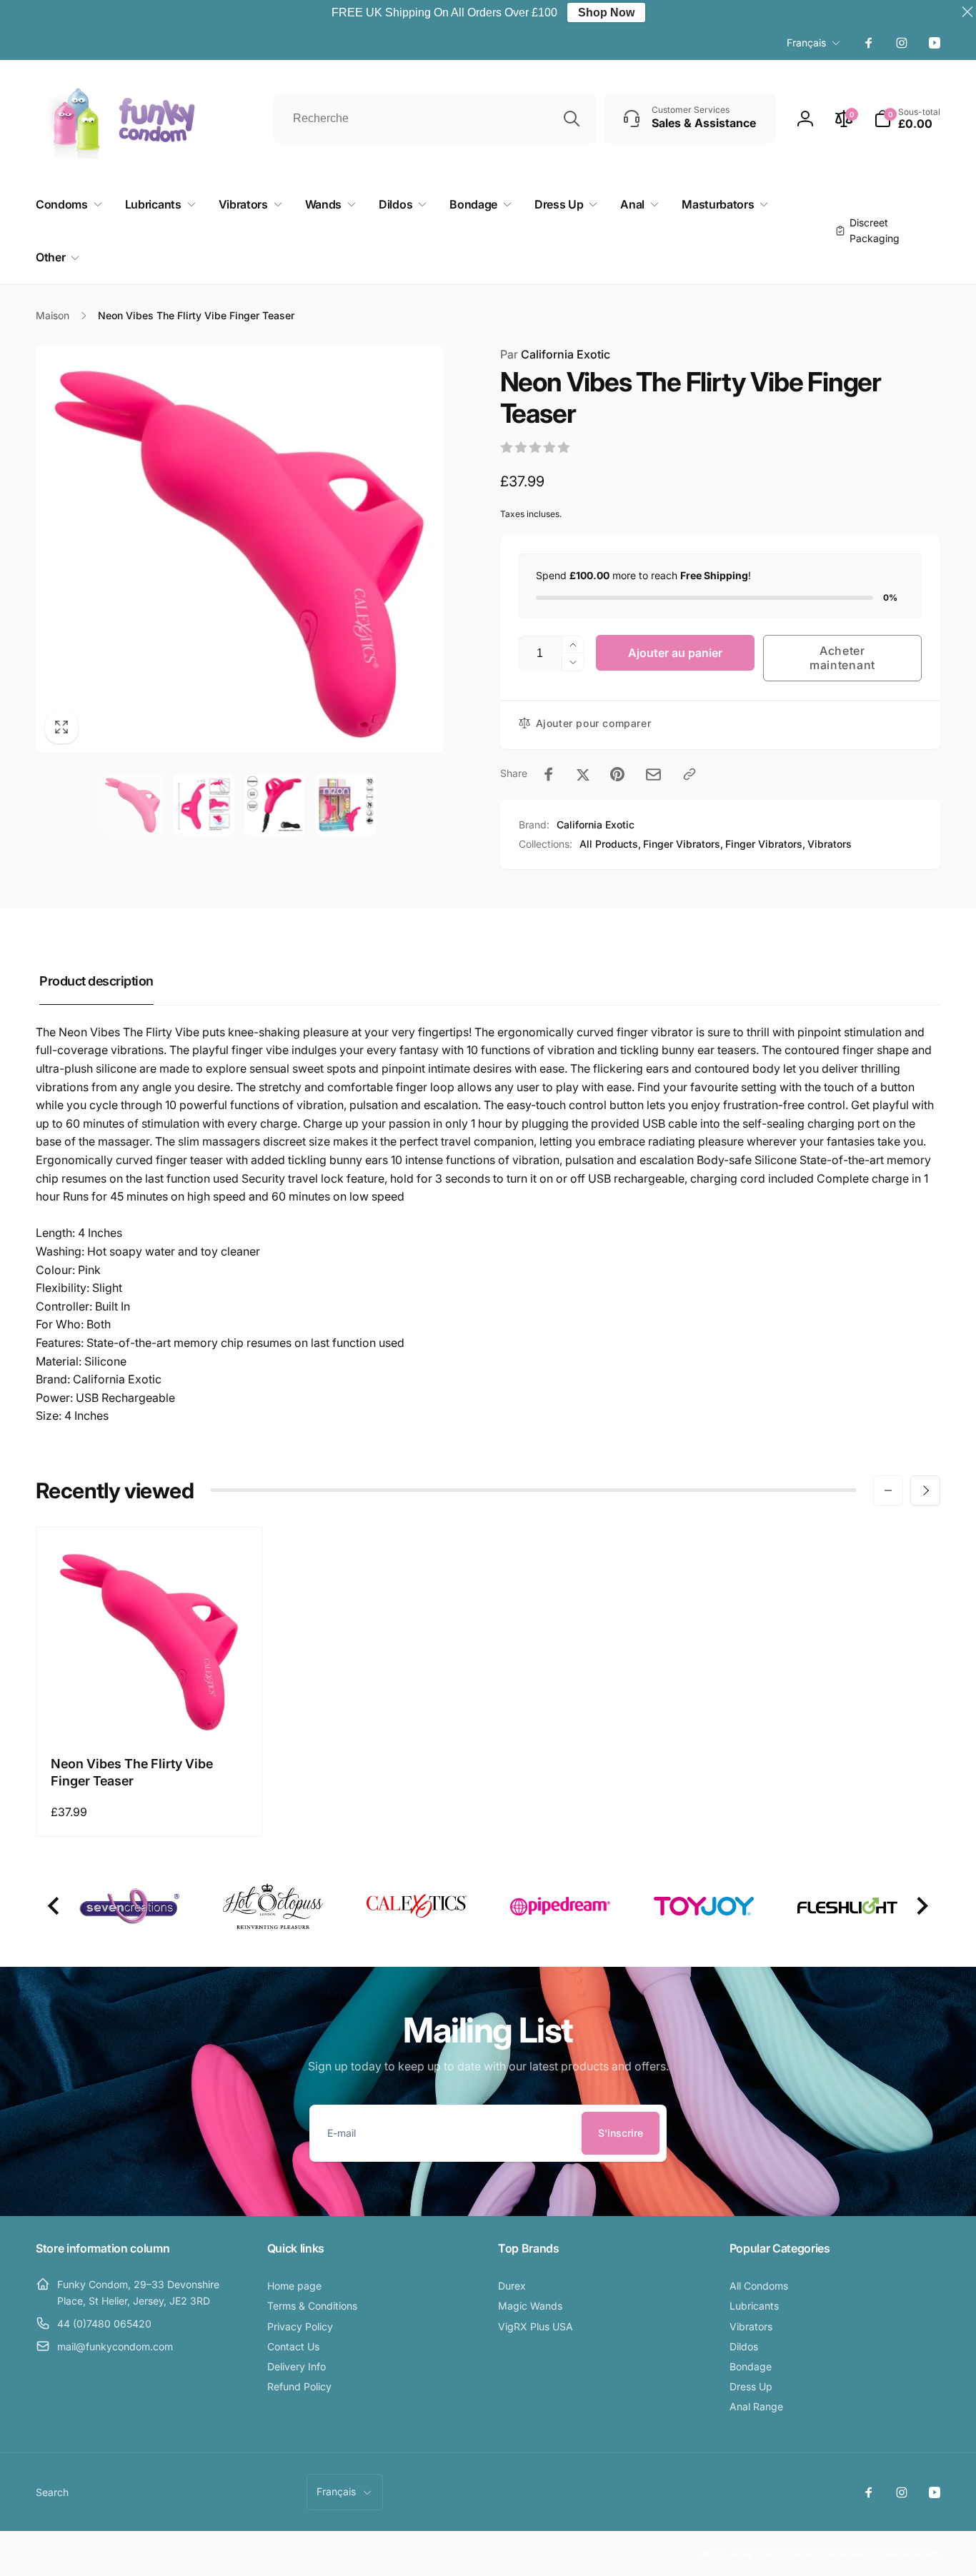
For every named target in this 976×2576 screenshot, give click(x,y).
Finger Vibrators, (683, 844)
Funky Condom (757, 2554)
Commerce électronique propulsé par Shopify (863, 2554)
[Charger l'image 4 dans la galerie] (346, 805)
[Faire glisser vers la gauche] (888, 1490)
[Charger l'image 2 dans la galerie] (204, 805)
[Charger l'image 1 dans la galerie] (133, 805)
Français (806, 42)
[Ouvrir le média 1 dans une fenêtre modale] (239, 549)
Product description (96, 981)
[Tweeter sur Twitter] (583, 774)
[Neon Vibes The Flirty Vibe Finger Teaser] (149, 1711)
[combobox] (435, 119)
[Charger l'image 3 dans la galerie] (275, 805)
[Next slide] (921, 1906)
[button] (907, 119)
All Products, (610, 844)
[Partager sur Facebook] (549, 774)
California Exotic (555, 354)
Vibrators (830, 844)
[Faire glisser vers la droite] (925, 1490)
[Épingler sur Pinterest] (617, 774)
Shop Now (606, 12)
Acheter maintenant (842, 657)
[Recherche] (572, 119)
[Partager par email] (653, 775)
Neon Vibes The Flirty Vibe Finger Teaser (132, 1772)
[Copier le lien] (689, 774)
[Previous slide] (55, 1906)
